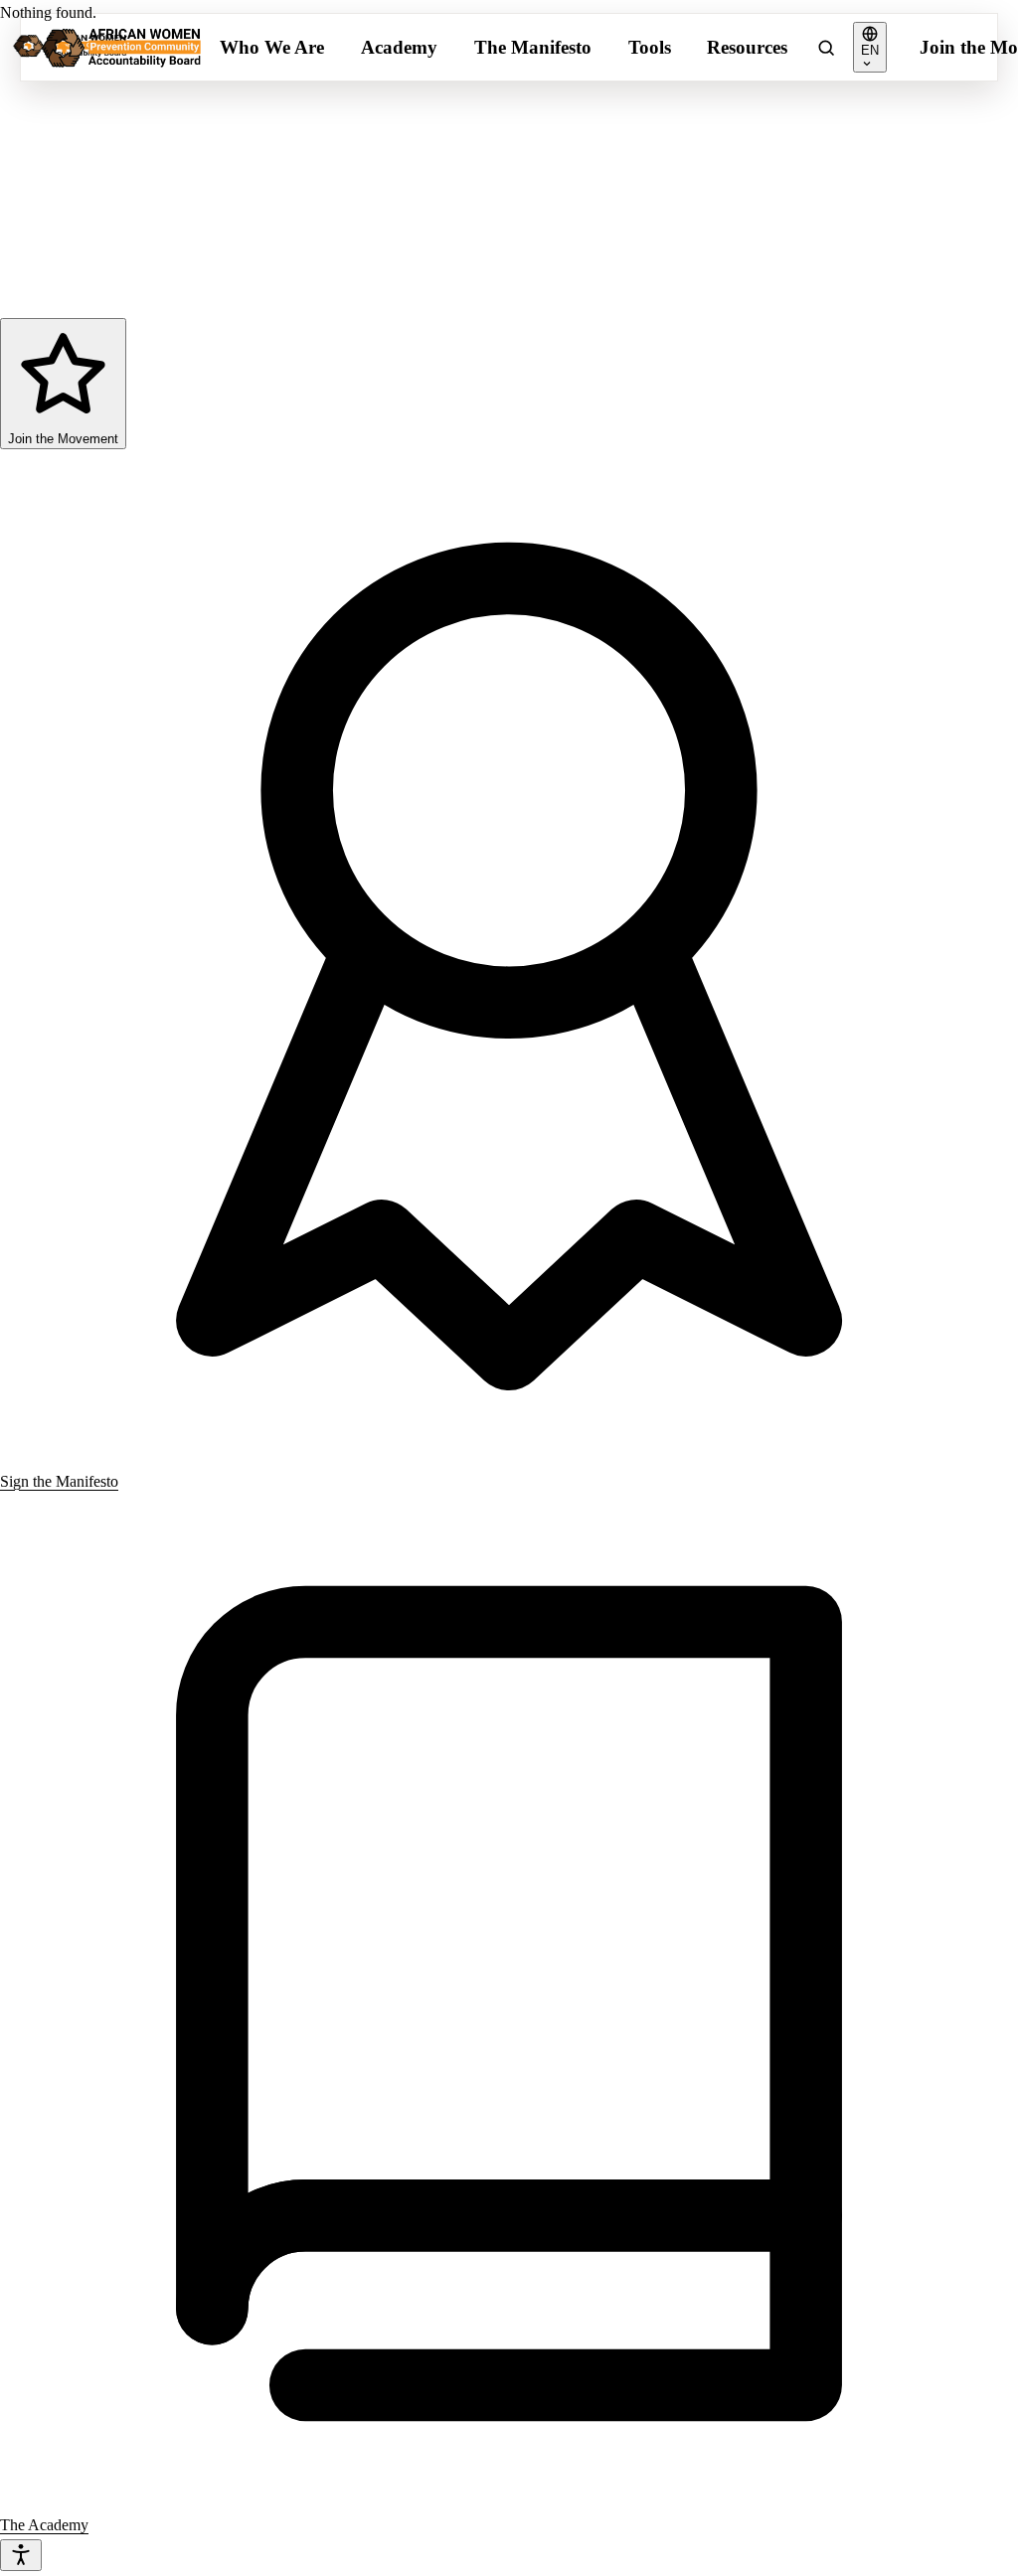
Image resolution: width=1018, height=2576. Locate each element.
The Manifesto (533, 47)
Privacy (188, 302)
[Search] (826, 48)
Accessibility (342, 302)
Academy (399, 47)
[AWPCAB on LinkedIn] (118, 246)
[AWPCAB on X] (217, 246)
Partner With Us (857, 175)
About (821, 219)
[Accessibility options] (21, 2555)
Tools (650, 47)
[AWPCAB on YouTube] (266, 246)
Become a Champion (876, 132)
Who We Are (272, 47)
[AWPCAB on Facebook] (20, 246)
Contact (826, 263)
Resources (747, 47)
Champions (619, 132)
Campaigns (397, 132)
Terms (256, 302)
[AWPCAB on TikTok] (168, 246)
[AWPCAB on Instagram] (70, 246)
